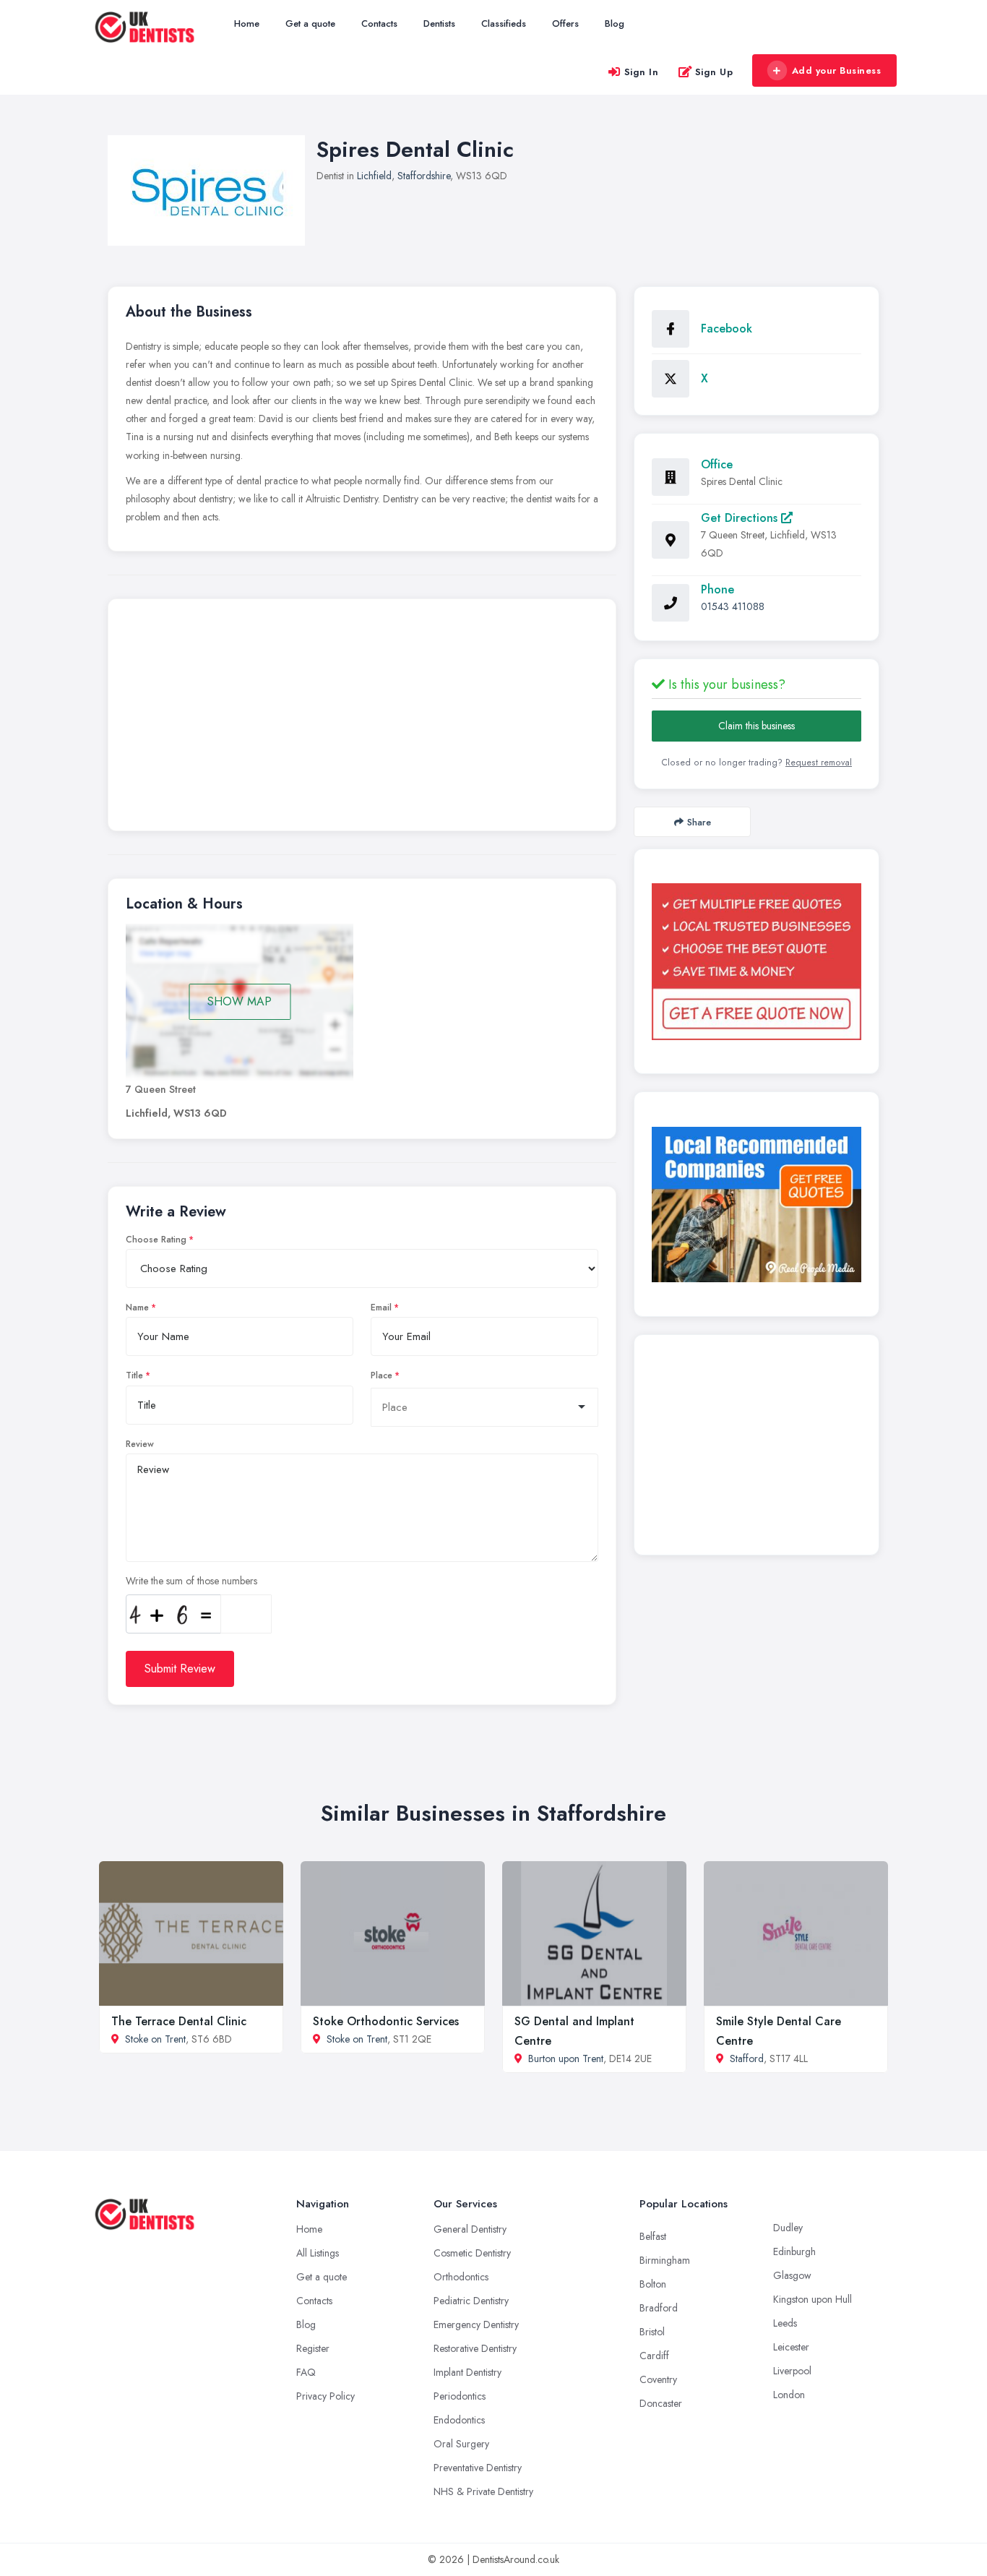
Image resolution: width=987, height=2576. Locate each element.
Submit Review (180, 1669)
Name (137, 1308)
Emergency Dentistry (476, 2324)
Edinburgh (794, 2251)
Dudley (788, 2228)
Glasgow (792, 2275)
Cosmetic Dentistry (472, 2253)
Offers (565, 23)
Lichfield (374, 176)
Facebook (727, 329)
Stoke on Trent (155, 2039)
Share (699, 822)
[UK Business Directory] (757, 1205)
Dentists (439, 23)
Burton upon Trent (566, 2058)
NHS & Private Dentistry (483, 2491)
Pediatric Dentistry (471, 2301)
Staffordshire (424, 176)
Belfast (653, 2236)
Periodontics (460, 2396)
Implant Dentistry (467, 2372)
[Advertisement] (362, 718)
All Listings (318, 2253)
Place (382, 1375)
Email (381, 1308)
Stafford (747, 2058)
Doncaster (661, 2403)
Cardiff (654, 2356)
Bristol (652, 2332)
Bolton (653, 2284)
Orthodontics (461, 2277)
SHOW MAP (240, 1001)
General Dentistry (470, 2229)
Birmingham (665, 2260)
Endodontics (459, 2420)
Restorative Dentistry (475, 2348)
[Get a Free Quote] (757, 961)
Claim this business (757, 726)
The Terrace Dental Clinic (179, 2021)
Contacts (379, 23)
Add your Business (837, 70)
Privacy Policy (326, 2396)
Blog (615, 23)
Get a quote (310, 23)
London (789, 2395)
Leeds (785, 2323)
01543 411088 (733, 606)
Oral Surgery (461, 2444)
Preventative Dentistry (478, 2468)
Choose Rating (156, 1240)
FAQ (306, 2372)
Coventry (658, 2379)
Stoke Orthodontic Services (386, 2021)
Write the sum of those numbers (191, 1581)
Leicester (791, 2347)
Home (247, 23)
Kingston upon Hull (813, 2299)
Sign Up (714, 72)
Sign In (642, 72)
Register (313, 2348)
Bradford (659, 2308)
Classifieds (504, 23)
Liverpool (792, 2371)
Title (134, 1375)
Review (140, 1444)
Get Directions (741, 518)
